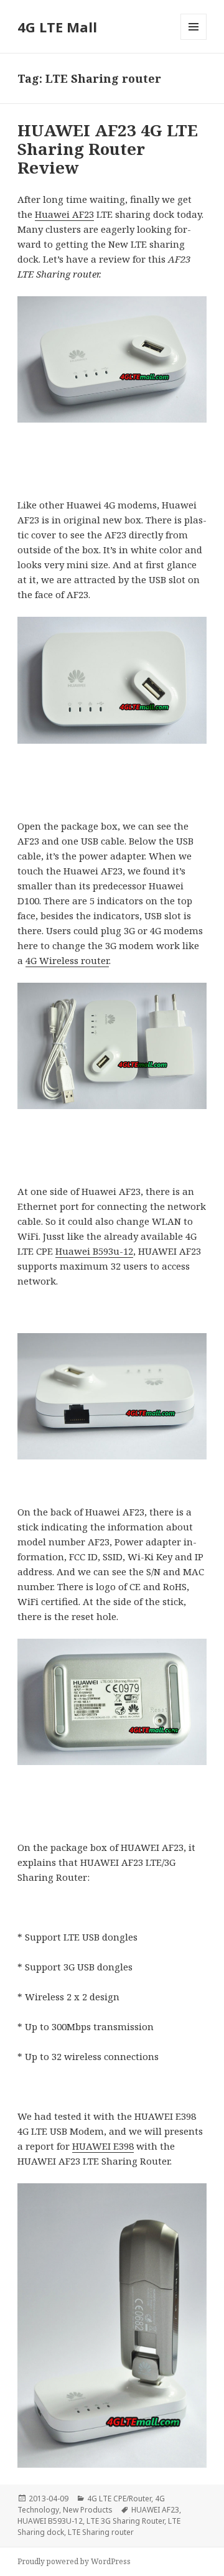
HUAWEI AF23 (155, 2510)
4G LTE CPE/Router (119, 2499)
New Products (88, 2510)
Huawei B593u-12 (94, 1251)
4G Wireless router (67, 960)
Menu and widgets (194, 40)
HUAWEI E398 (103, 2146)
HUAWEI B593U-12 (50, 2521)
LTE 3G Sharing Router (125, 2521)
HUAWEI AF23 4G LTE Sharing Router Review (108, 149)
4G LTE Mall (57, 27)
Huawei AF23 (64, 214)
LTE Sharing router (101, 2532)
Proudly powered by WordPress (74, 2561)
